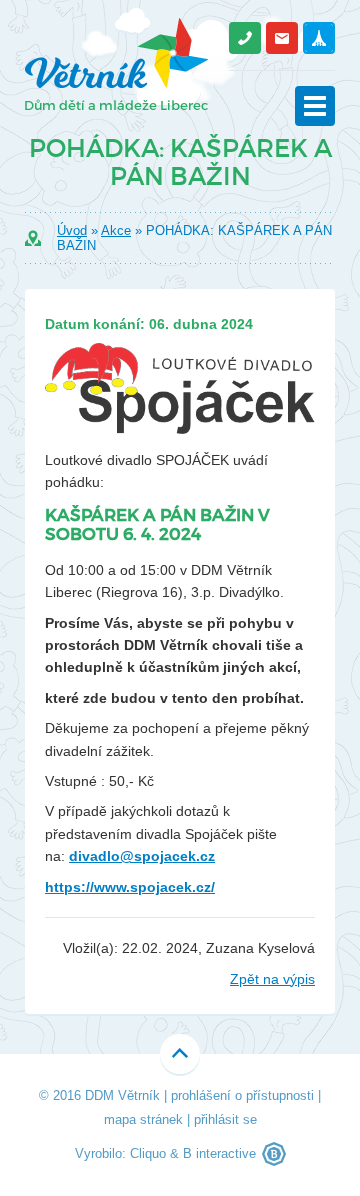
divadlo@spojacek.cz (142, 856)
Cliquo (148, 1153)
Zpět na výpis (272, 979)
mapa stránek (143, 1119)
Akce (116, 230)
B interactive (219, 1153)
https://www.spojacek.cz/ (130, 887)
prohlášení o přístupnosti (242, 1095)
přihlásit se (225, 1119)
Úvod (72, 230)
